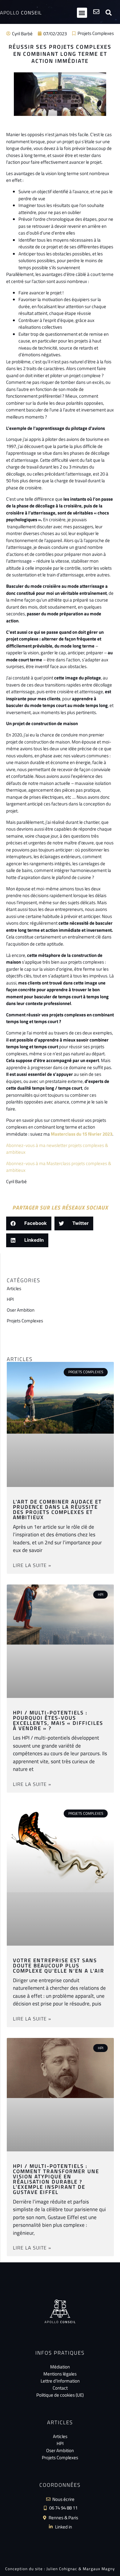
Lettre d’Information (60, 2381)
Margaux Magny (99, 2569)
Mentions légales (60, 2374)
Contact (60, 2388)
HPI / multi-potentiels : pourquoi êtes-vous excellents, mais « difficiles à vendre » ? (58, 1720)
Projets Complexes (96, 33)
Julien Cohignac (62, 2569)
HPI (10, 1299)
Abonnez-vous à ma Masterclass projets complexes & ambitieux (59, 1167)
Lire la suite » (32, 1565)
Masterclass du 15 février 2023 (82, 1134)
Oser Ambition (21, 1310)
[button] (82, 13)
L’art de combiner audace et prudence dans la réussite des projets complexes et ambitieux (57, 1510)
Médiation (60, 2367)
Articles (14, 1288)
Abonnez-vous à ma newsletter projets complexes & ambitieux (57, 1149)
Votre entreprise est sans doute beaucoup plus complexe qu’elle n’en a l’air (59, 1966)
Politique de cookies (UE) (60, 2395)
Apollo (21, 13)
